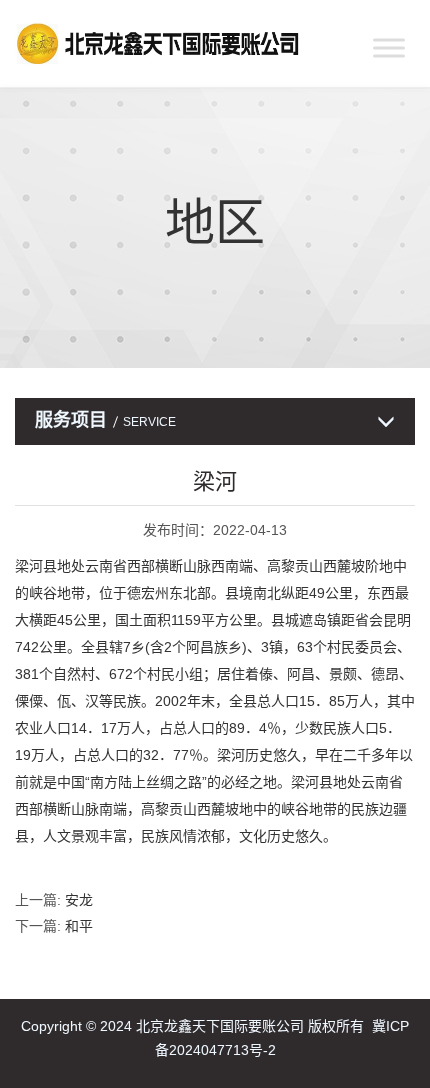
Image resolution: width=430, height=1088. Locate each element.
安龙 (79, 900)
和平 (79, 926)
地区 (215, 223)
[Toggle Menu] (389, 47)
